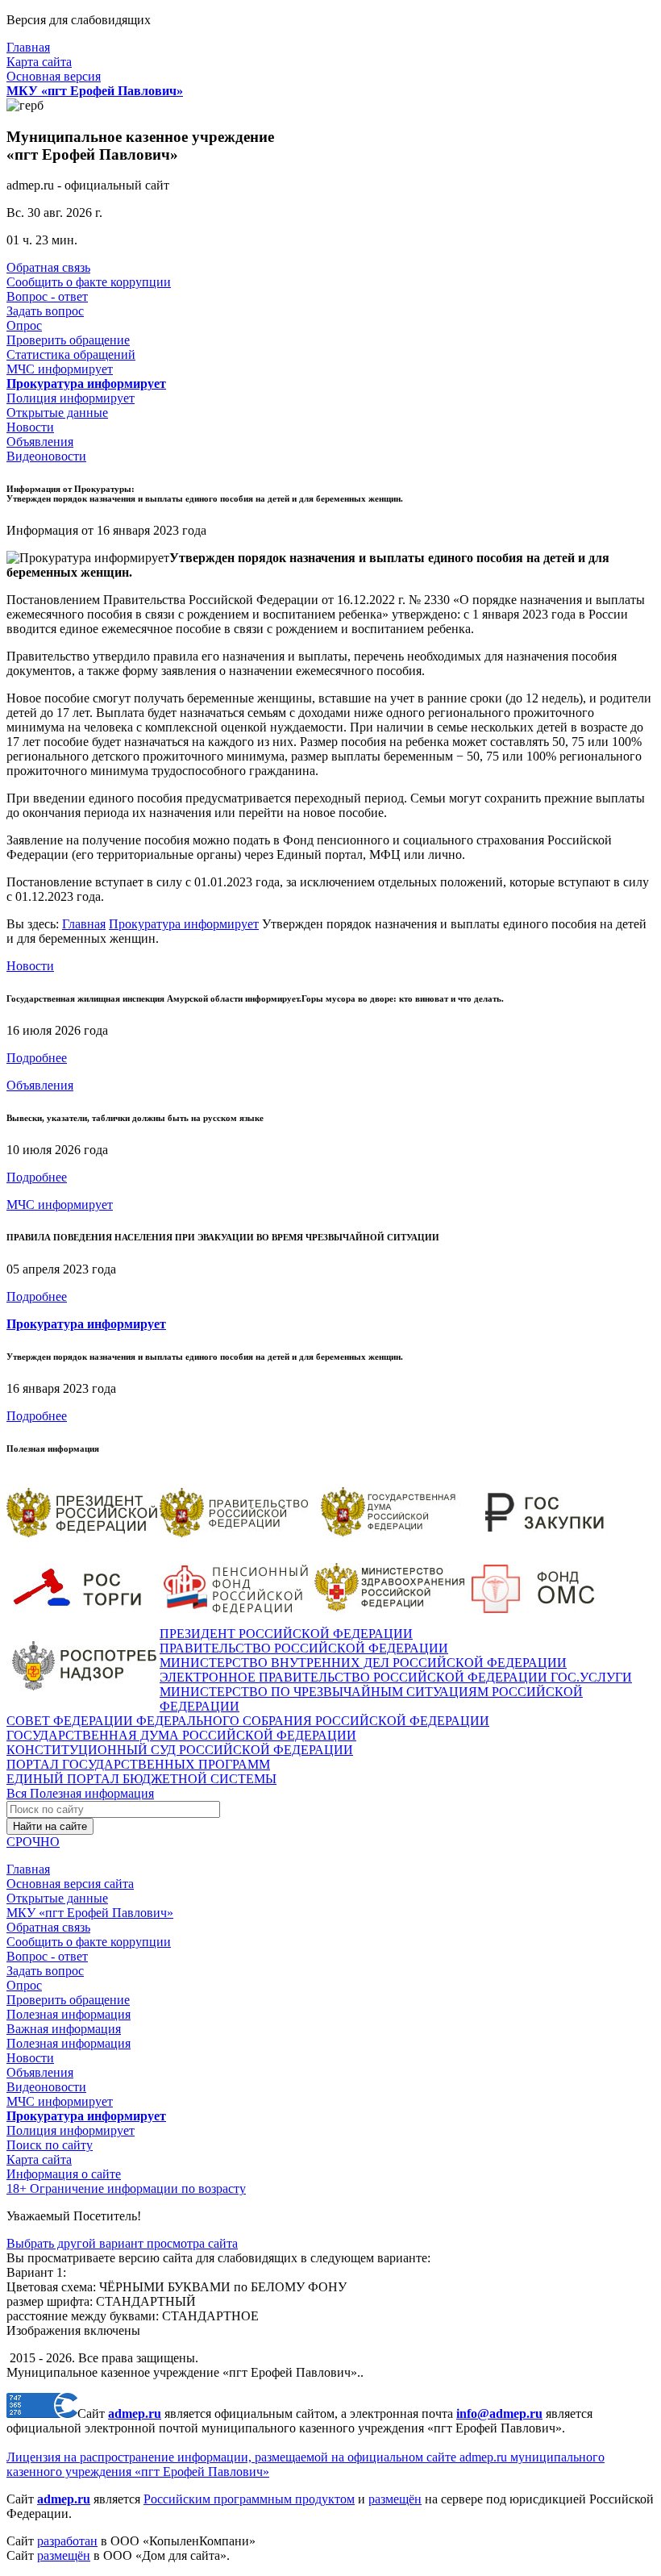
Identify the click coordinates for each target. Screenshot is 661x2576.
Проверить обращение (68, 340)
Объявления (40, 442)
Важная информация (64, 2029)
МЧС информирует (60, 369)
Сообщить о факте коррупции (89, 282)
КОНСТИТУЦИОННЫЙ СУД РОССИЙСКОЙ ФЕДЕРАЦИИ (180, 1750)
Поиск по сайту (50, 2145)
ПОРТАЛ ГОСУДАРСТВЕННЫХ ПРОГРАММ (138, 1764)
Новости (30, 427)
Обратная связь (48, 267)
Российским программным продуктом (249, 2499)
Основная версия (54, 76)
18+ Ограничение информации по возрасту (126, 2188)
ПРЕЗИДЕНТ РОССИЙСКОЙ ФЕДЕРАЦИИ (286, 1634)
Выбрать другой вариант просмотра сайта (122, 2243)
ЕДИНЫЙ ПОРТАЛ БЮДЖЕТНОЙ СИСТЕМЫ (141, 1779)
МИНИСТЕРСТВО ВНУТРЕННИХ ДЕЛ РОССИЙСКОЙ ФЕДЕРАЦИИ (363, 1663)
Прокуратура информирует (184, 924)
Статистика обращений (71, 354)
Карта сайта (39, 62)
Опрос (24, 325)
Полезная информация (69, 2014)
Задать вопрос (45, 311)
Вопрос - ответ (47, 296)
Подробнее (37, 1058)
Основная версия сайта (70, 1884)
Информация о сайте (64, 2174)
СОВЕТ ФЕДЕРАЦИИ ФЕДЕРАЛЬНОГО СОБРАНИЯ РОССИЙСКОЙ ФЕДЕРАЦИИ (248, 1721)
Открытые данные (57, 413)
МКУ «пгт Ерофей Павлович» (90, 1913)
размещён (395, 2499)
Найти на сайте (50, 1826)
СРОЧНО (33, 1842)
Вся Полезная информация (80, 1793)
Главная (28, 47)
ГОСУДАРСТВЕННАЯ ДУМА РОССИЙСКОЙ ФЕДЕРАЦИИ (181, 1735)
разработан (67, 2541)
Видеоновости (46, 456)
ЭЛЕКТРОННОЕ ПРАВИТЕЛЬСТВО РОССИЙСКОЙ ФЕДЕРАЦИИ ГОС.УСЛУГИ (396, 1677)
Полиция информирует (71, 398)
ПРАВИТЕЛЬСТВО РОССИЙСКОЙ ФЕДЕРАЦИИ (304, 1648)
